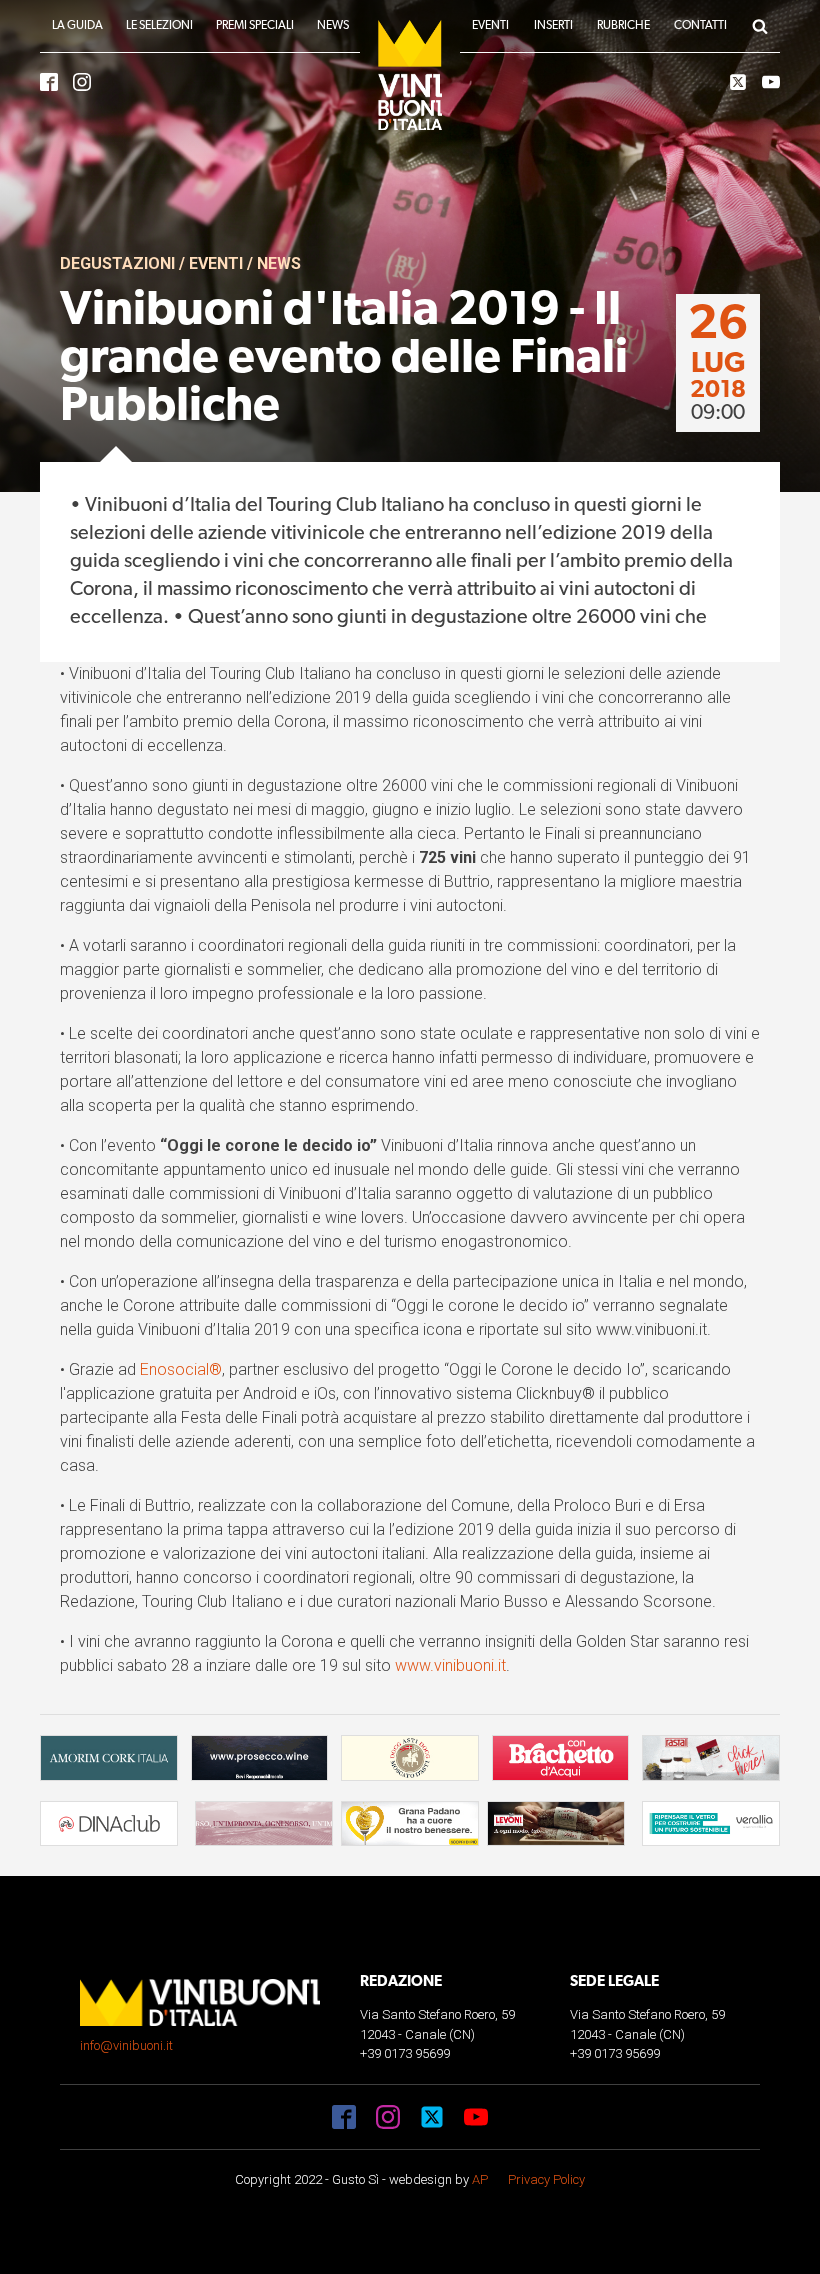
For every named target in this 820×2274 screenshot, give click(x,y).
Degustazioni (117, 263)
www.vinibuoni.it (450, 1665)
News (279, 263)
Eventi (216, 263)
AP (480, 2179)
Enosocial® (181, 1369)
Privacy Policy (546, 2179)
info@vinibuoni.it (126, 2045)
